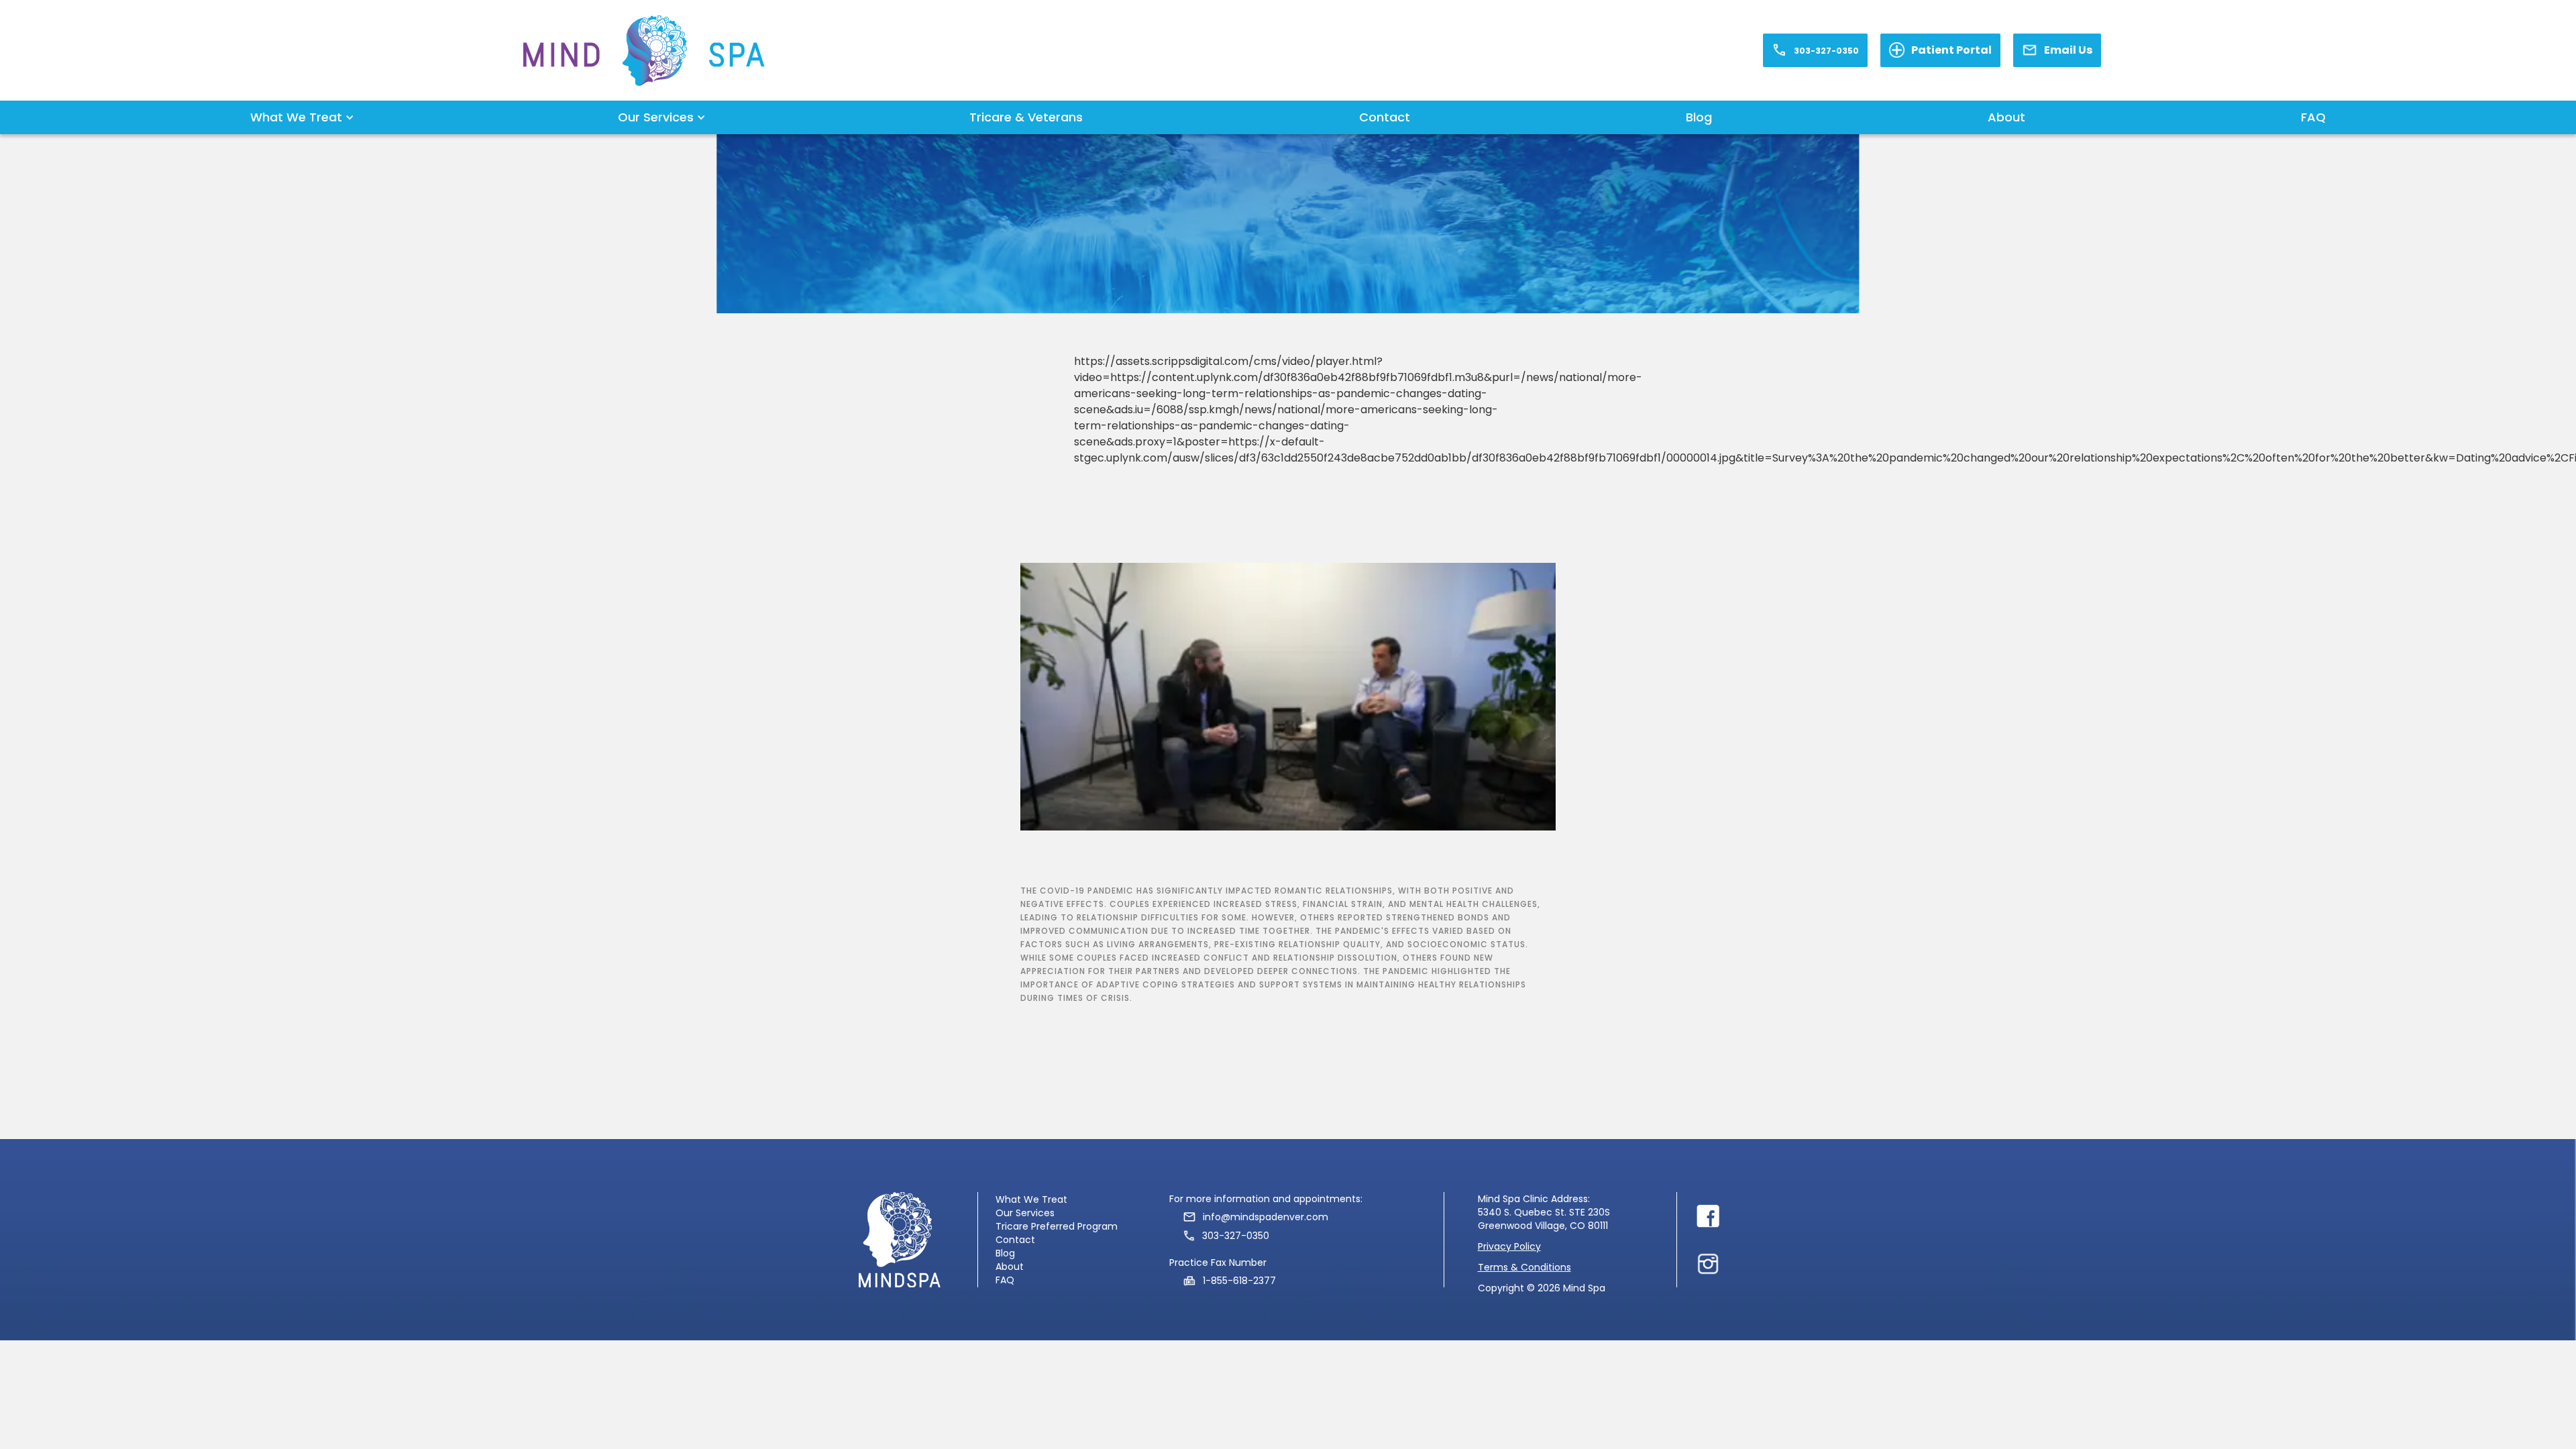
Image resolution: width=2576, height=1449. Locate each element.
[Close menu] (1708, 1216)
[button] (296, 117)
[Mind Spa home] (644, 51)
